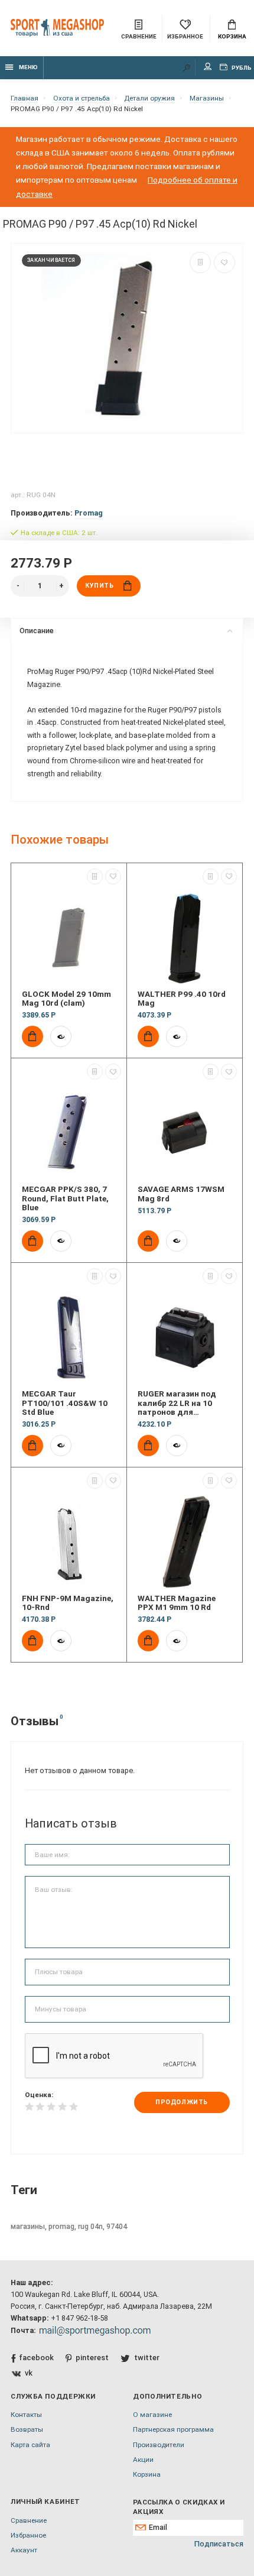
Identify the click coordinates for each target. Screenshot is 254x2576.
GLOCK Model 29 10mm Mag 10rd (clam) (66, 999)
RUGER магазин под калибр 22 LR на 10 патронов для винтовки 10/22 (177, 1403)
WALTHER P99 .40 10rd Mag (182, 999)
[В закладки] (224, 263)
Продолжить (181, 2102)
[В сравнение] (200, 263)
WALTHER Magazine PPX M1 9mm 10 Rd (177, 1603)
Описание (37, 631)
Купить (99, 586)
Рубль (241, 68)
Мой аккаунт (208, 68)
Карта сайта (30, 2445)
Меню (28, 67)
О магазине (152, 2415)
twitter (146, 2358)
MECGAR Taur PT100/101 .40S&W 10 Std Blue (65, 1403)
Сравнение (29, 2520)
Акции (143, 2460)
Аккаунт (24, 2550)
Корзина (232, 36)
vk (29, 2373)
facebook (36, 2358)
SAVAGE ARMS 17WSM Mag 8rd (181, 1194)
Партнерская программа (173, 2429)
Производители (159, 2445)
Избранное (28, 2535)
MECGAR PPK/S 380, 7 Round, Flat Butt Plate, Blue (65, 1198)
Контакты (26, 2415)
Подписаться (219, 2544)
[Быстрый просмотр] (61, 1036)
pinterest (92, 2358)
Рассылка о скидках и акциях (179, 2507)
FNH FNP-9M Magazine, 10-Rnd (68, 1603)
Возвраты (27, 2429)
